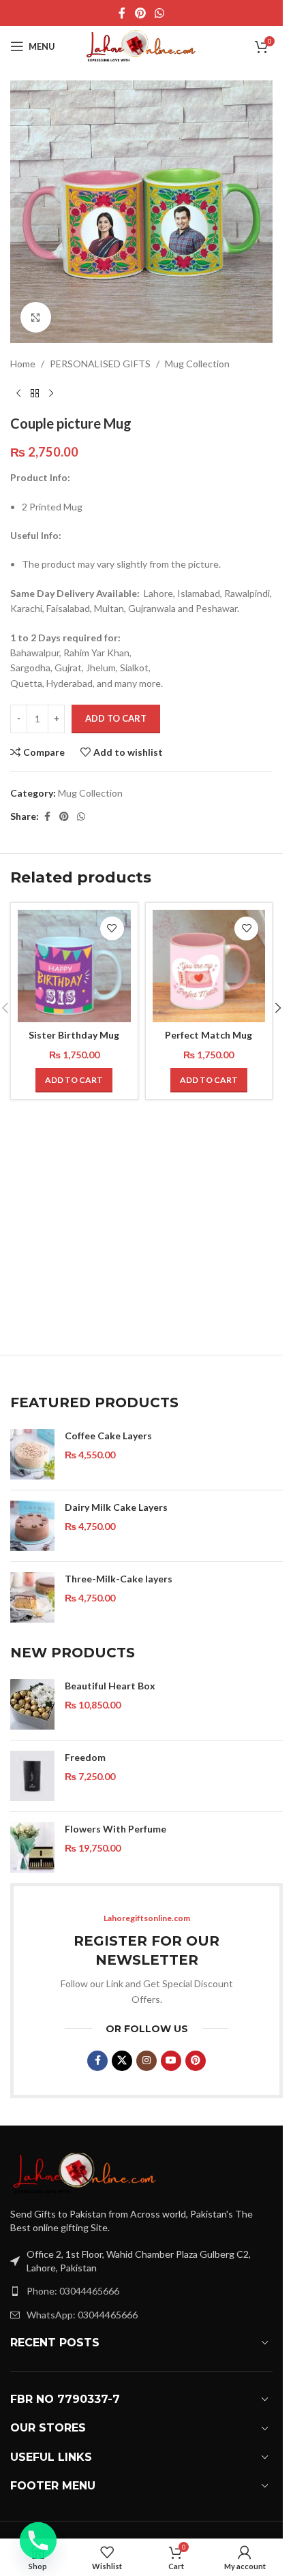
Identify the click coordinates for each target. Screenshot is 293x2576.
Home (23, 364)
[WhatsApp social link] (160, 13)
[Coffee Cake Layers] (32, 1454)
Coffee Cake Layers (108, 1436)
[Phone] (38, 2541)
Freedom (85, 1757)
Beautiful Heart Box (110, 1686)
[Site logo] (142, 45)
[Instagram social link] (146, 2061)
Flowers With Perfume (115, 1829)
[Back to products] (35, 393)
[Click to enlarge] (36, 317)
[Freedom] (32, 1776)
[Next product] (51, 393)
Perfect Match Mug (209, 1035)
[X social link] (122, 2061)
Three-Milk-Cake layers (119, 1579)
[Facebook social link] (122, 13)
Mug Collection (197, 364)
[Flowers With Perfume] (32, 1847)
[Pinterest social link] (140, 13)
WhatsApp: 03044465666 (82, 2315)
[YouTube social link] (171, 2061)
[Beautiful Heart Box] (32, 1704)
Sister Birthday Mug (74, 1035)
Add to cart (116, 718)
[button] (74, 1080)
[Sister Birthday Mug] (74, 966)
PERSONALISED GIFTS (100, 364)
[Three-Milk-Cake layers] (32, 1597)
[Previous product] (18, 393)
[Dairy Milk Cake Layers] (32, 1526)
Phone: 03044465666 (73, 2291)
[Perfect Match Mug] (209, 966)
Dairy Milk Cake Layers (116, 1507)
